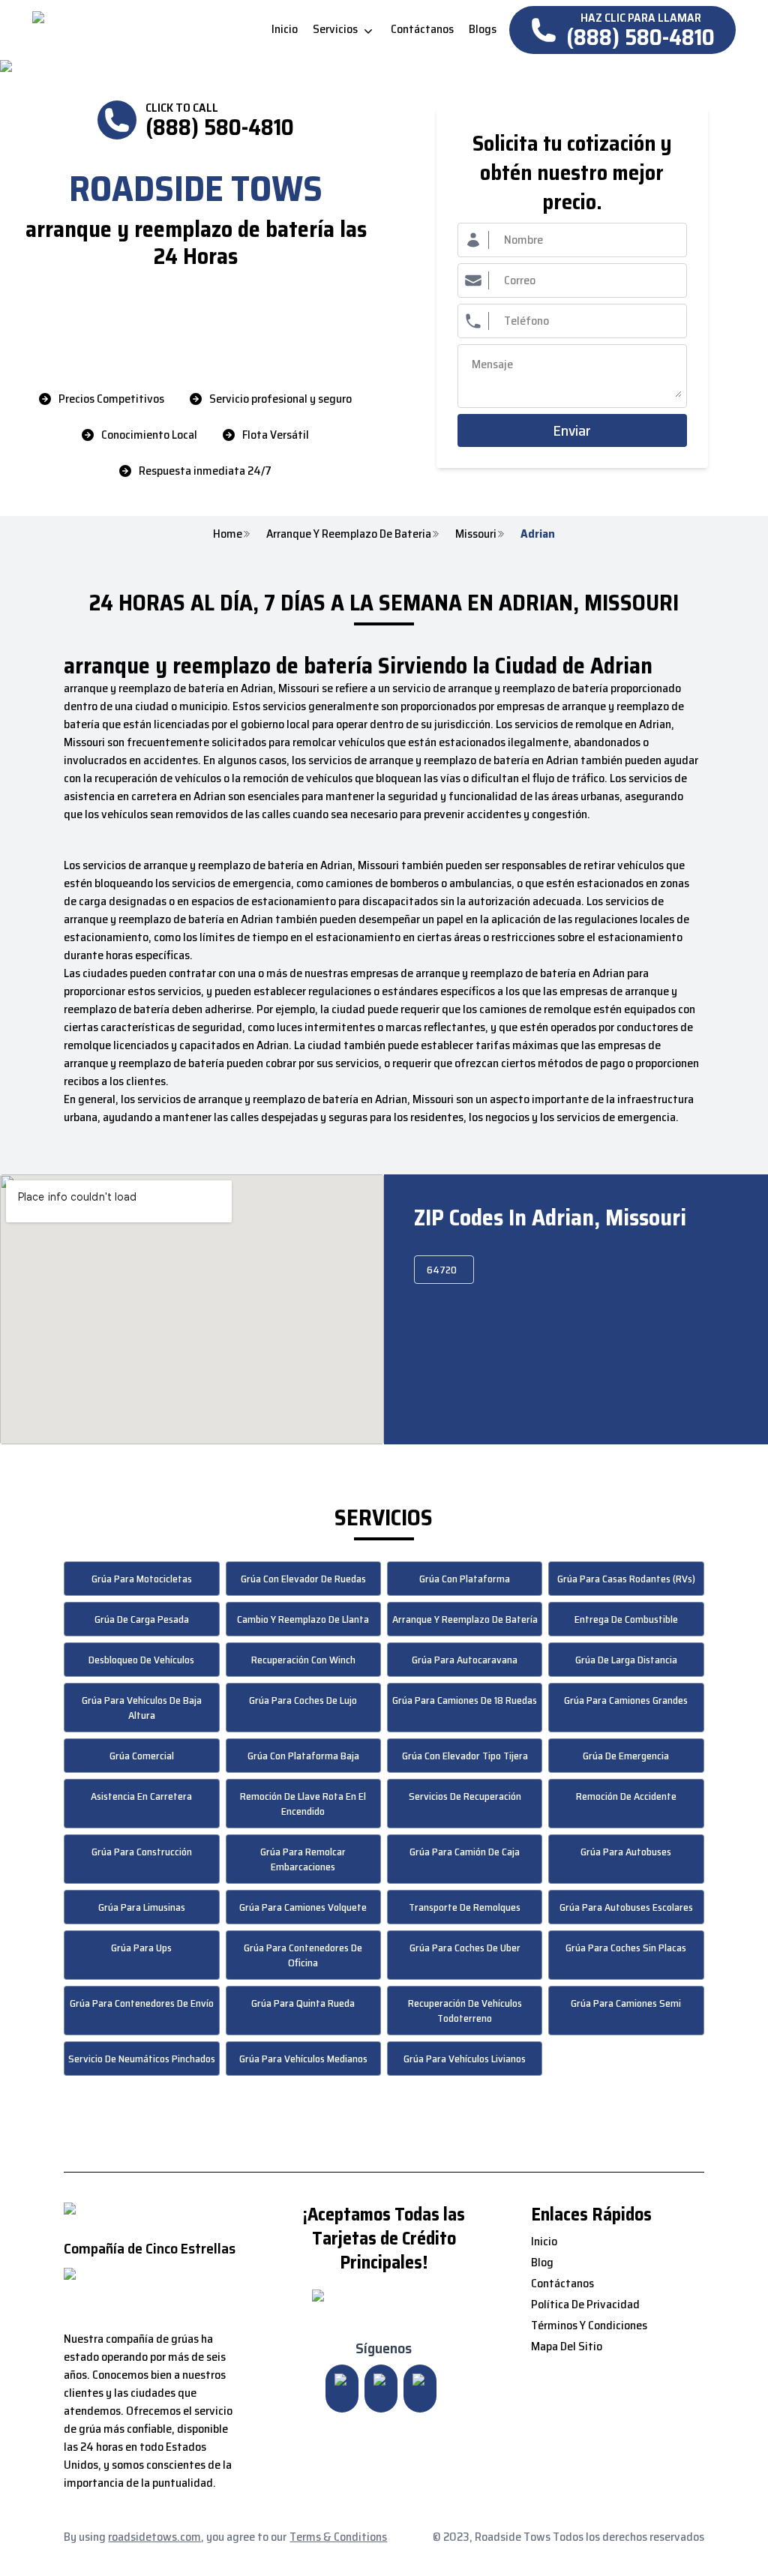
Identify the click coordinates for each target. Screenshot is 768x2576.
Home (228, 534)
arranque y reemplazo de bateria (349, 534)
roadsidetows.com (154, 2537)
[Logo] (158, 30)
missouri (476, 534)
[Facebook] (420, 2389)
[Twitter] (381, 2389)
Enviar (572, 430)
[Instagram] (342, 2389)
